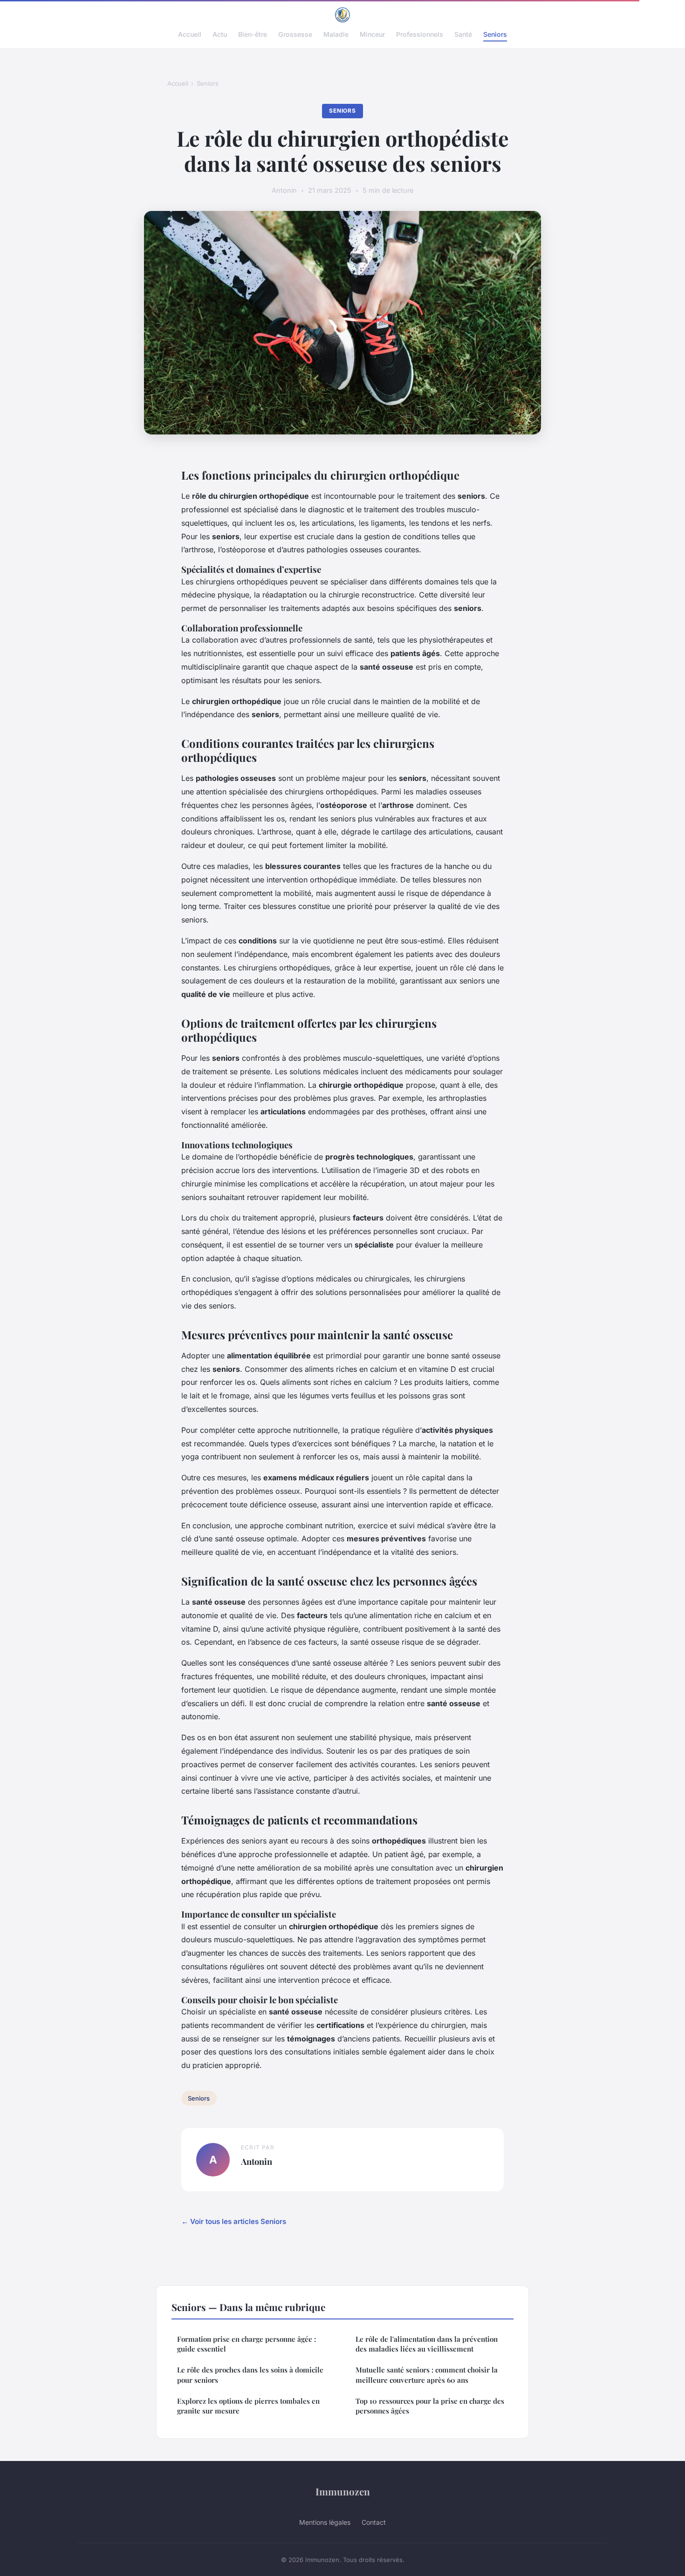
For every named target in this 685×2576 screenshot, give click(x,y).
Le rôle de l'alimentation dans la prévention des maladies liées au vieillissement (427, 2344)
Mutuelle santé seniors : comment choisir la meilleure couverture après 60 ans (427, 2375)
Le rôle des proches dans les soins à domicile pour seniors (250, 2375)
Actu (220, 34)
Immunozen (343, 2491)
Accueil (190, 34)
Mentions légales (325, 2522)
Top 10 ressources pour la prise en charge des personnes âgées (430, 2406)
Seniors (495, 34)
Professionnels (420, 34)
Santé (463, 34)
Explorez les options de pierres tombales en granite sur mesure (248, 2406)
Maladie (336, 34)
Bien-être (253, 34)
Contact (374, 2522)
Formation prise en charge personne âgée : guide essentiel (247, 2344)
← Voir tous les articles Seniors (234, 2221)
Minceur (372, 34)
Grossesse (295, 34)
